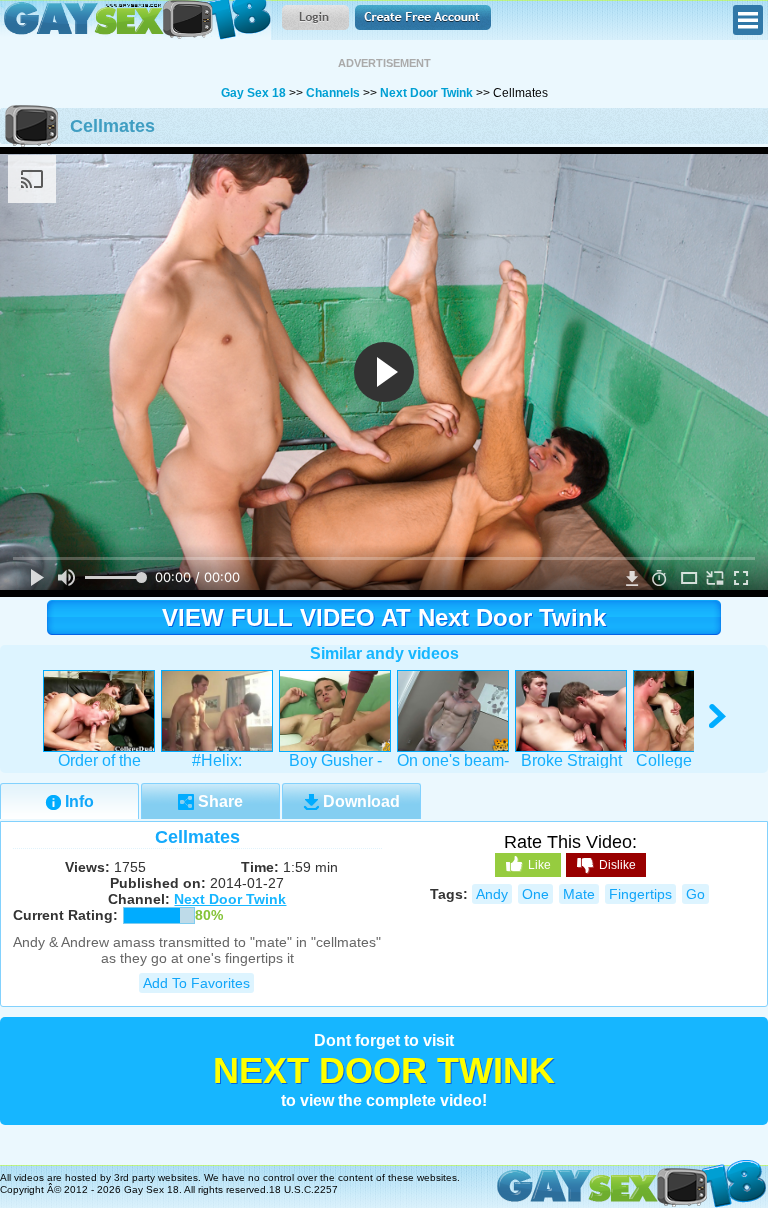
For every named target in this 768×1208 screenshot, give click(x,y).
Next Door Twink (426, 93)
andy (492, 894)
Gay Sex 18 (135, 20)
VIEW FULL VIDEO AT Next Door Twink (384, 617)
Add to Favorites (196, 983)
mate (579, 894)
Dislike (617, 865)
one (535, 894)
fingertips (640, 894)
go (695, 894)
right (718, 716)
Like (539, 865)
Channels (333, 93)
